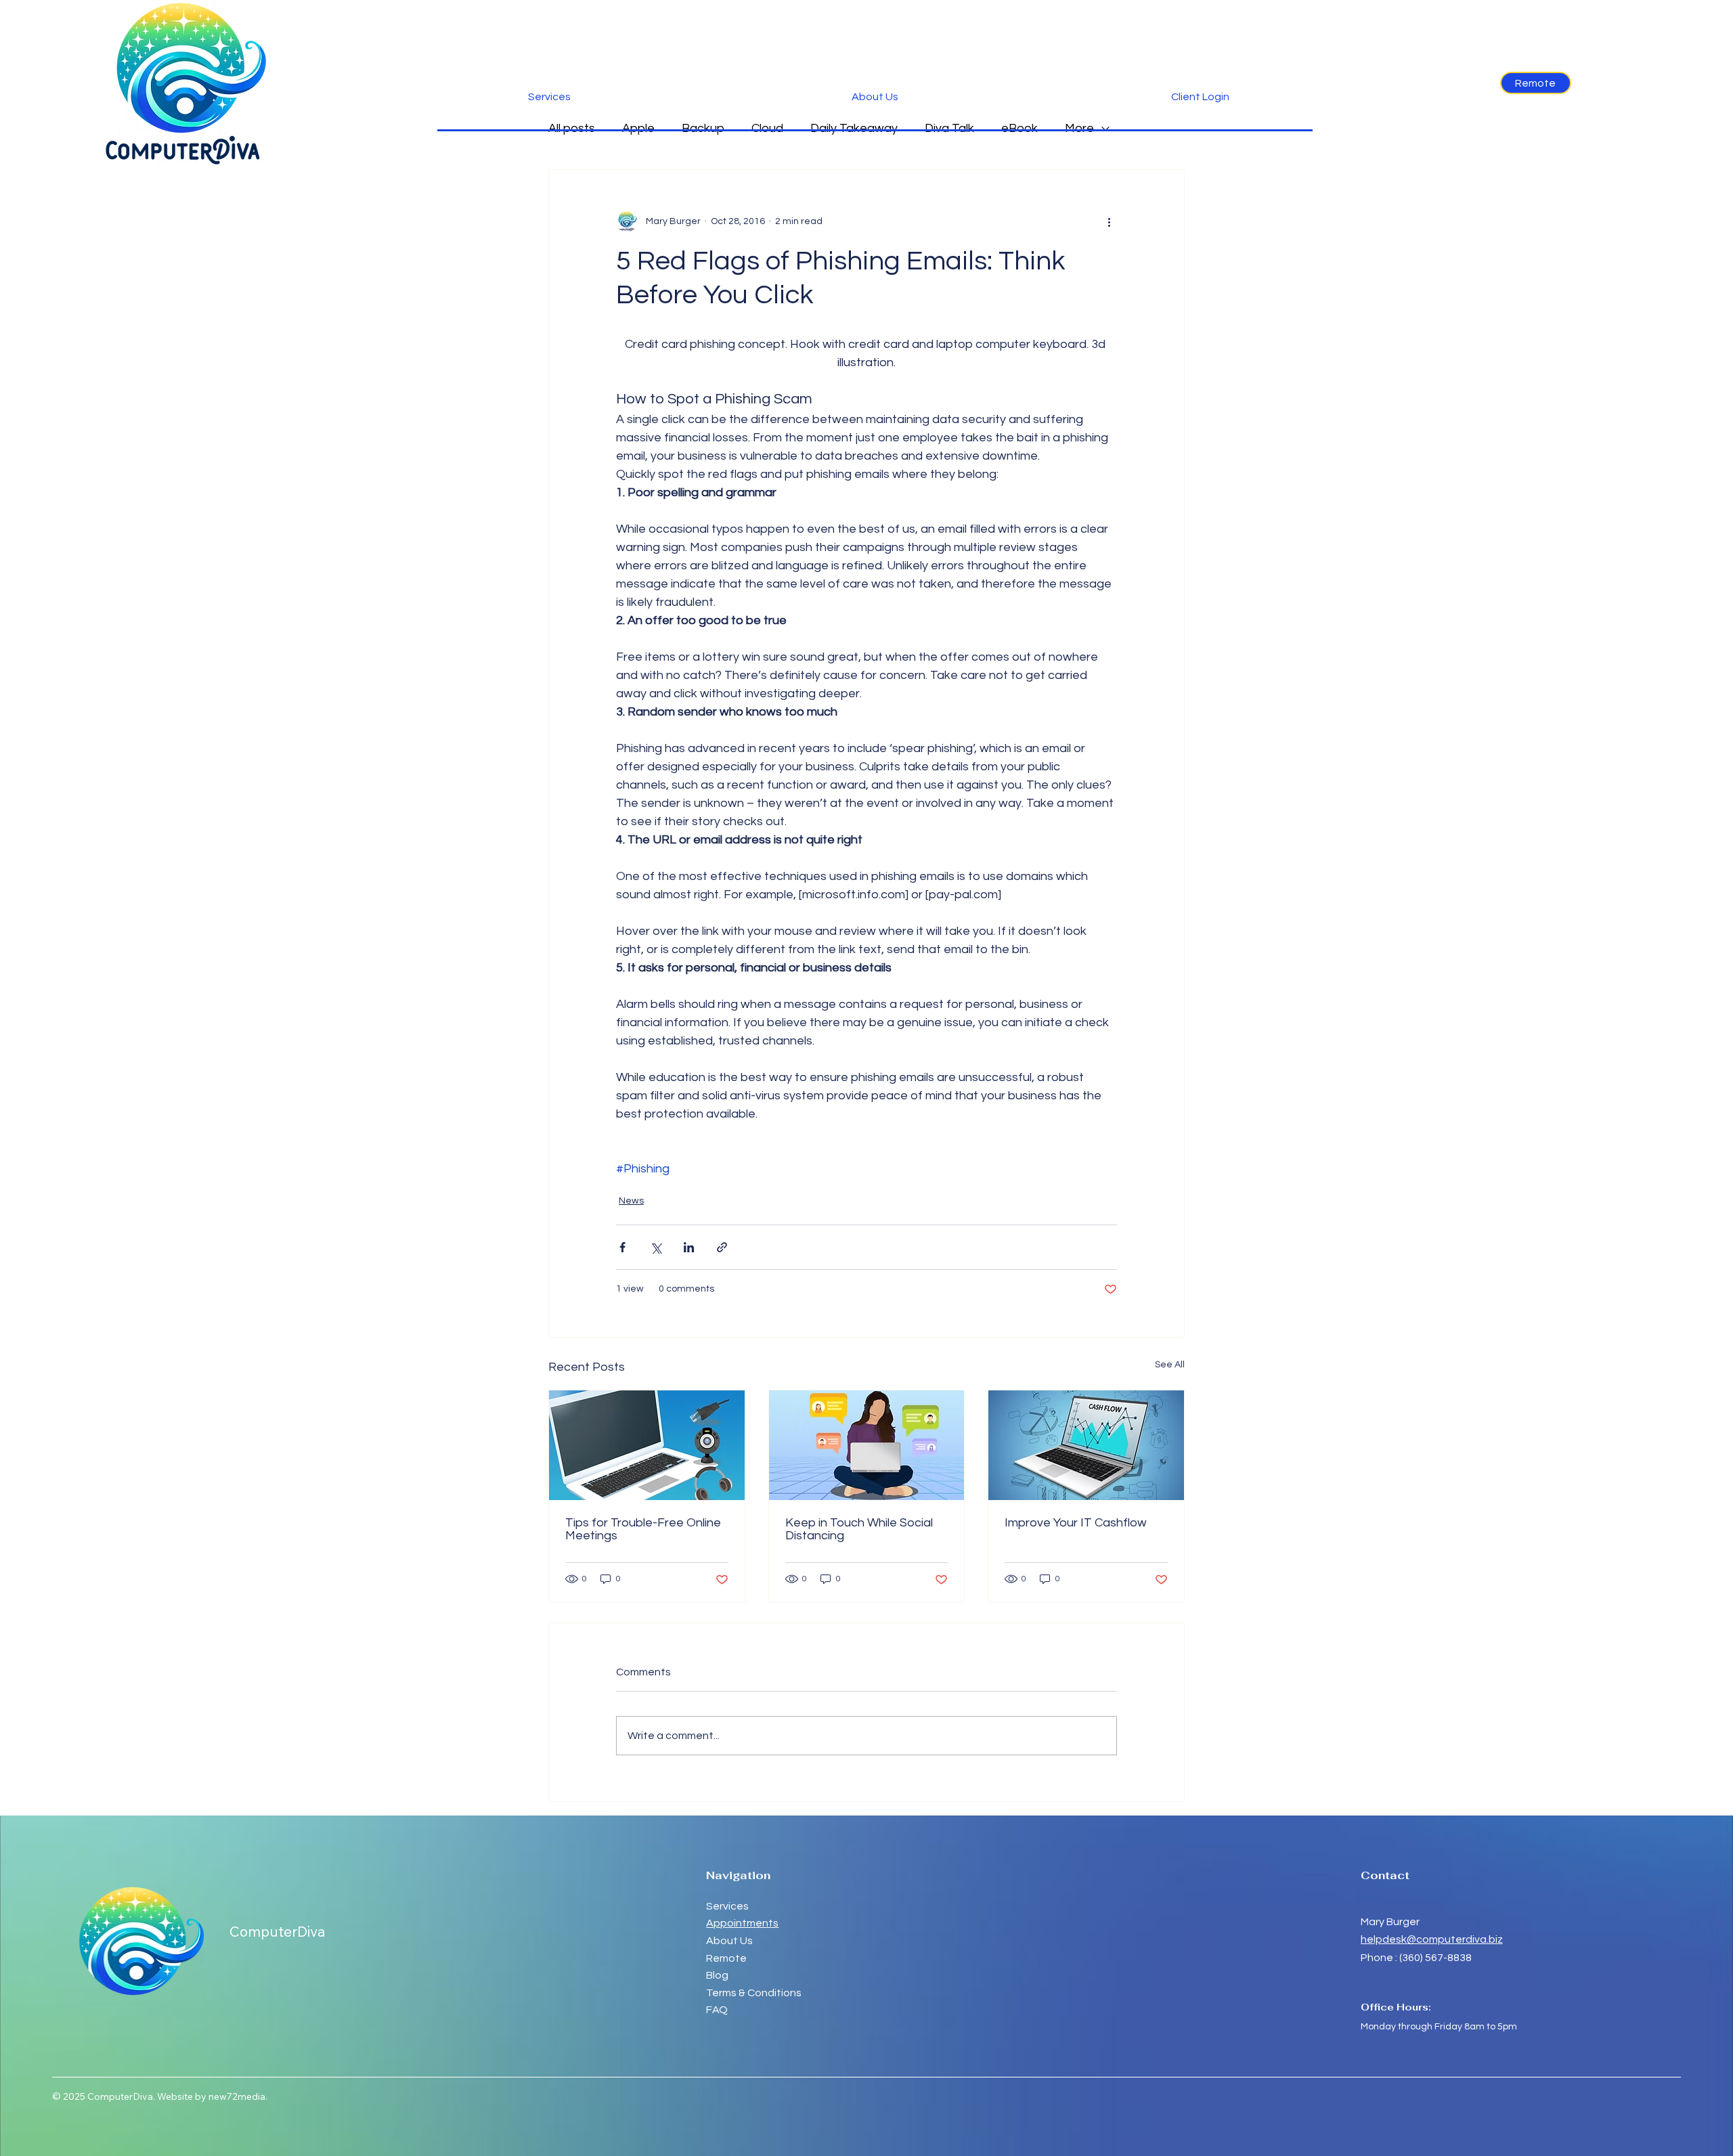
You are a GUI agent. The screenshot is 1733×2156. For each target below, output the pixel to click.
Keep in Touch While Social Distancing (859, 1529)
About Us (729, 1941)
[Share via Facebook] (622, 1247)
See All (1170, 1365)
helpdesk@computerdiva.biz (1432, 1939)
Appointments (742, 1923)
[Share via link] (722, 1247)
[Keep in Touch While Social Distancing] (867, 1445)
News (631, 1201)
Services (727, 1906)
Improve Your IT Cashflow (1076, 1523)
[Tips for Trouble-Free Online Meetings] (647, 1445)
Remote (727, 1958)
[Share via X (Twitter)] (656, 1247)
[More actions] (1109, 221)
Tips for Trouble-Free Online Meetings (643, 1529)
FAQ (717, 2010)
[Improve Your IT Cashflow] (1086, 1445)
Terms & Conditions (754, 1993)
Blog (717, 1975)
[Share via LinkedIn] (689, 1247)
